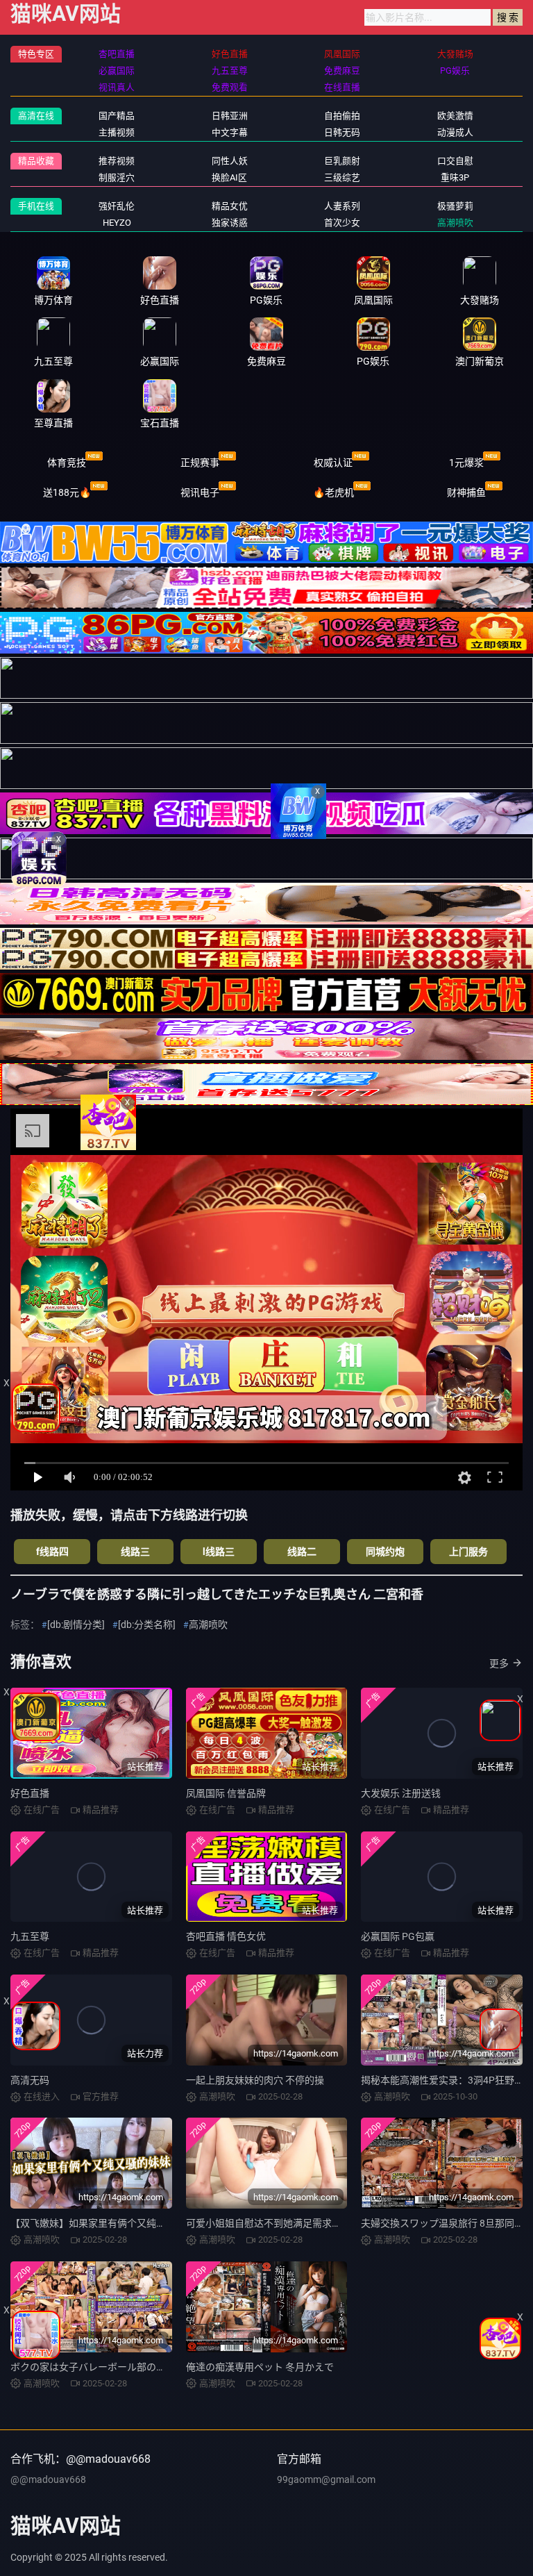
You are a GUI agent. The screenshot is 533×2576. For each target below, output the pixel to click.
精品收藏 (36, 161)
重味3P (455, 177)
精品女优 (230, 206)
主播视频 (117, 132)
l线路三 (219, 1552)
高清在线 (36, 116)
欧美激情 (455, 116)
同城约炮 (385, 1552)
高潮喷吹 (455, 223)
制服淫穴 (117, 177)
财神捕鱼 (466, 492)
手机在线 (36, 206)
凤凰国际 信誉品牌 (226, 1793)
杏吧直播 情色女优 (226, 1936)
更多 (499, 1663)
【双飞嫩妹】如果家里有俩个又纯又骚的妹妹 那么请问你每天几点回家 (162, 2223)
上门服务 (468, 1552)
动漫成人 (455, 132)
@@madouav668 (48, 2479)
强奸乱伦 (117, 206)
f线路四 (52, 1552)
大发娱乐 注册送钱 (401, 1793)
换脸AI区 (229, 177)
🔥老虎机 (333, 492)
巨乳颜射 (342, 161)
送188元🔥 (67, 492)
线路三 (135, 1552)
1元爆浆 (466, 463)
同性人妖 (230, 161)
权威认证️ (333, 463)
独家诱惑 (230, 223)
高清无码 (30, 2080)
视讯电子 (200, 492)
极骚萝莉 (455, 206)
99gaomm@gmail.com (326, 2479)
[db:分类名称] (147, 1624)
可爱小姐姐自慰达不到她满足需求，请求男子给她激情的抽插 (317, 2223)
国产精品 (117, 116)
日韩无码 (342, 132)
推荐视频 (117, 161)
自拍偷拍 (342, 116)
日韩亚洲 (230, 116)
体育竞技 (67, 463)
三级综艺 (342, 177)
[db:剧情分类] (76, 1624)
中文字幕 (230, 132)
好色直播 (30, 1793)
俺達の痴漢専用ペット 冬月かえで (260, 2367)
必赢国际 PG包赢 (398, 1936)
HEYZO (117, 223)
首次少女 (342, 223)
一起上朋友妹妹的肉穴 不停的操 (255, 2080)
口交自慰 (455, 161)
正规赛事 (200, 463)
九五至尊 (30, 1936)
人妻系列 (342, 206)
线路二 (302, 1552)
